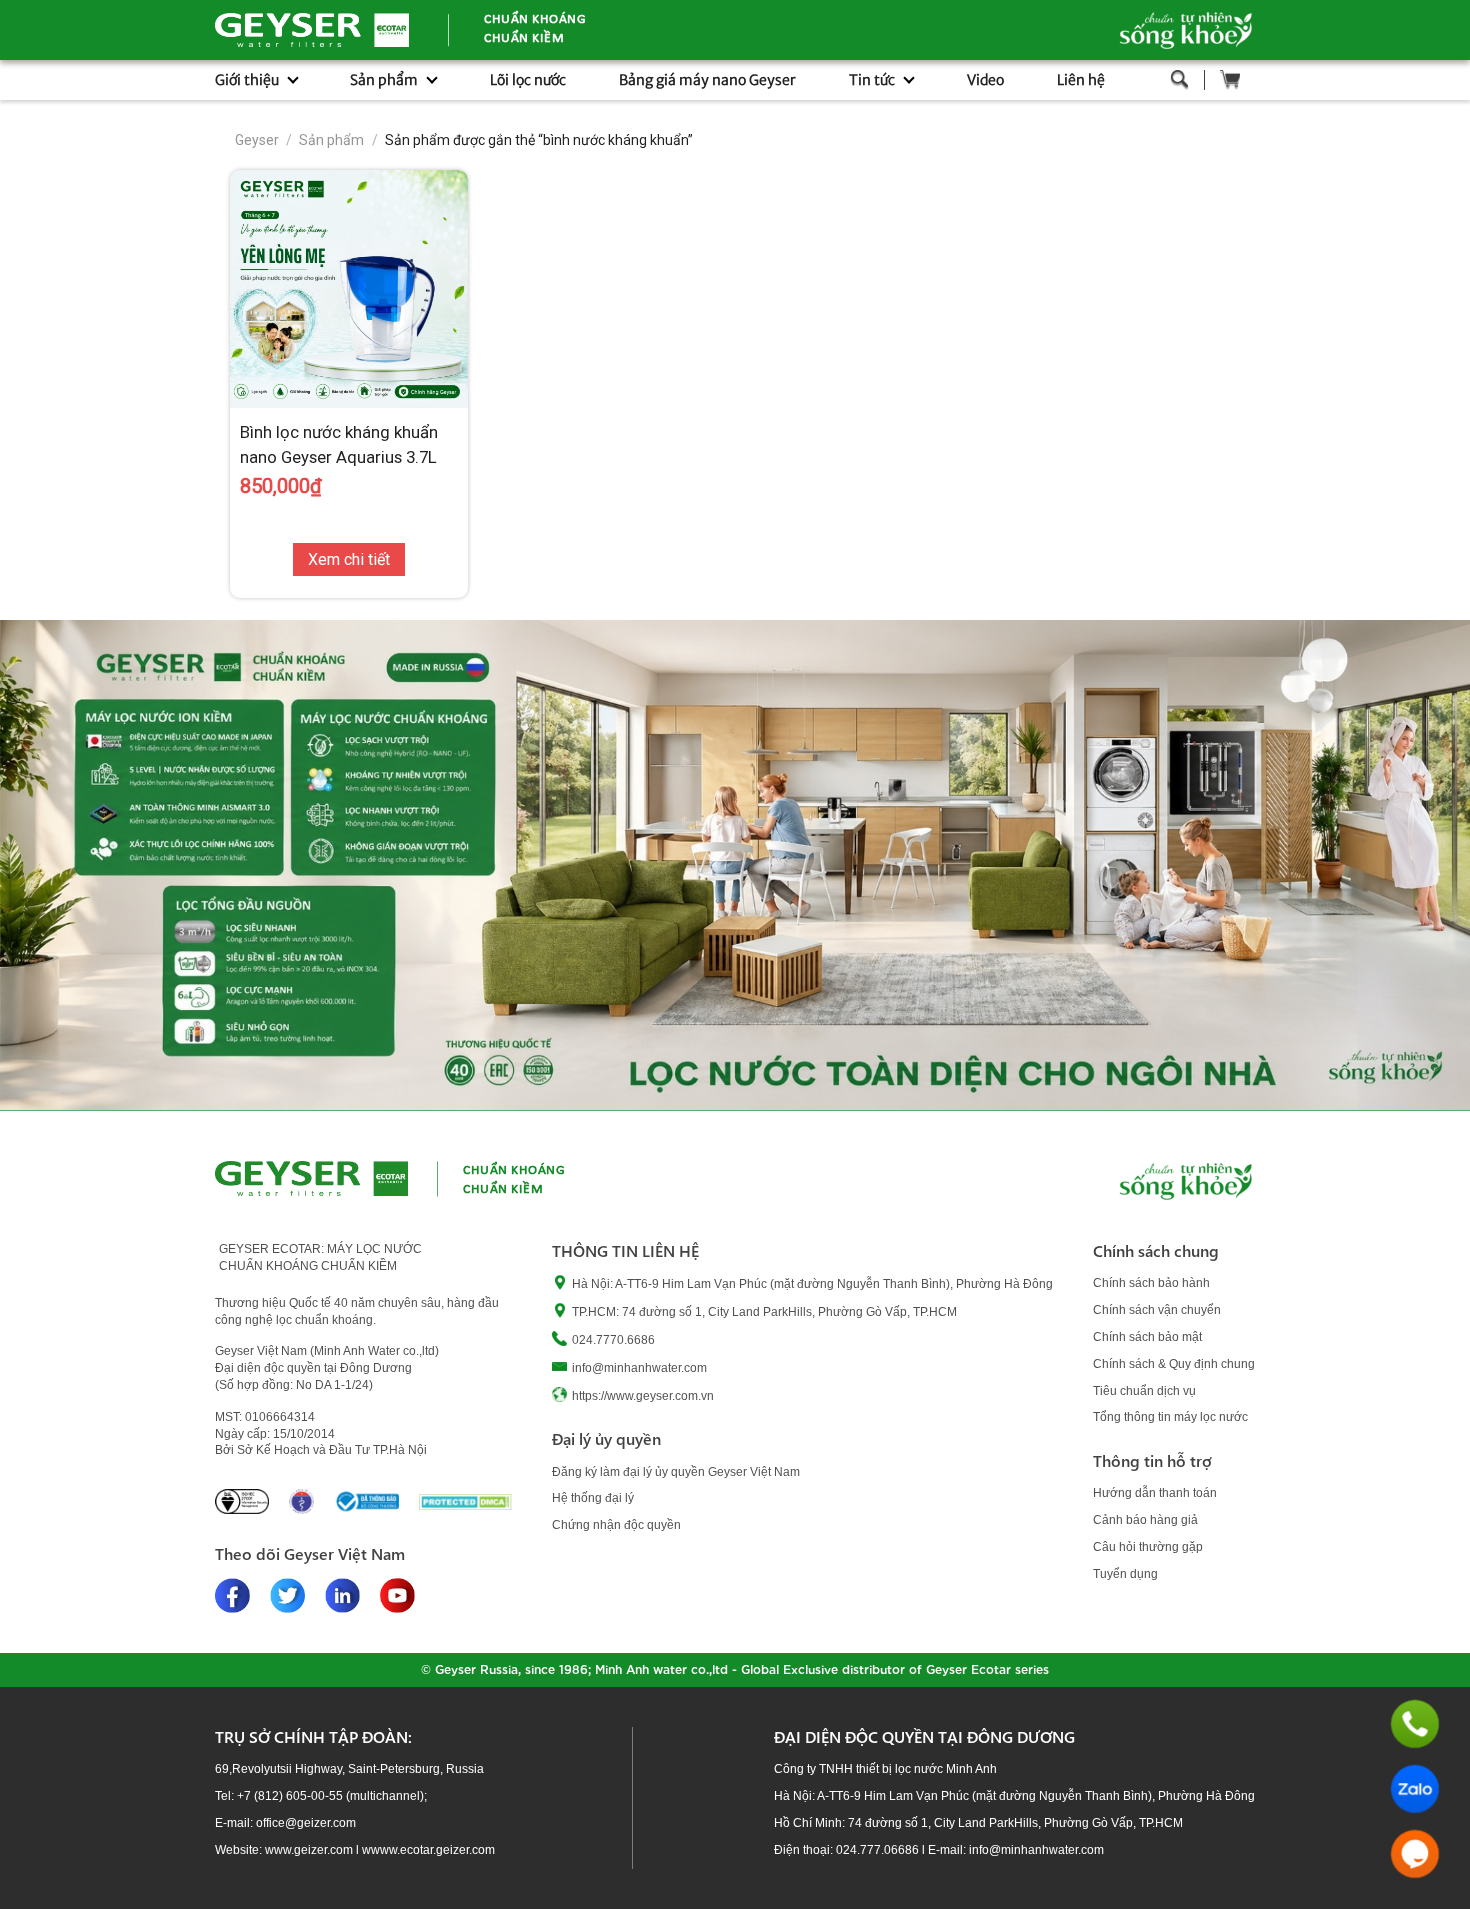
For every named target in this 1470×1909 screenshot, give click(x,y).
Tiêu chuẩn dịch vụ (1144, 1391)
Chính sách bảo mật (1147, 1337)
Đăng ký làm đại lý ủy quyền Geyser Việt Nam (676, 1472)
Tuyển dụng (1125, 1574)
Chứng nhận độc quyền (616, 1525)
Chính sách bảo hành (1151, 1283)
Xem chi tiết (349, 559)
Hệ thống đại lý (593, 1498)
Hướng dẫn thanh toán (1155, 1493)
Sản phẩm (331, 140)
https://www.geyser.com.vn (643, 1396)
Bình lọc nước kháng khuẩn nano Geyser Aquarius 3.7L (339, 444)
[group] (735, 865)
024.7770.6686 (613, 1340)
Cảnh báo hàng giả (1145, 1520)
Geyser (257, 140)
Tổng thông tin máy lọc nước (1170, 1417)
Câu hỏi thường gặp (1148, 1547)
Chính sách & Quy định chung (1174, 1364)
